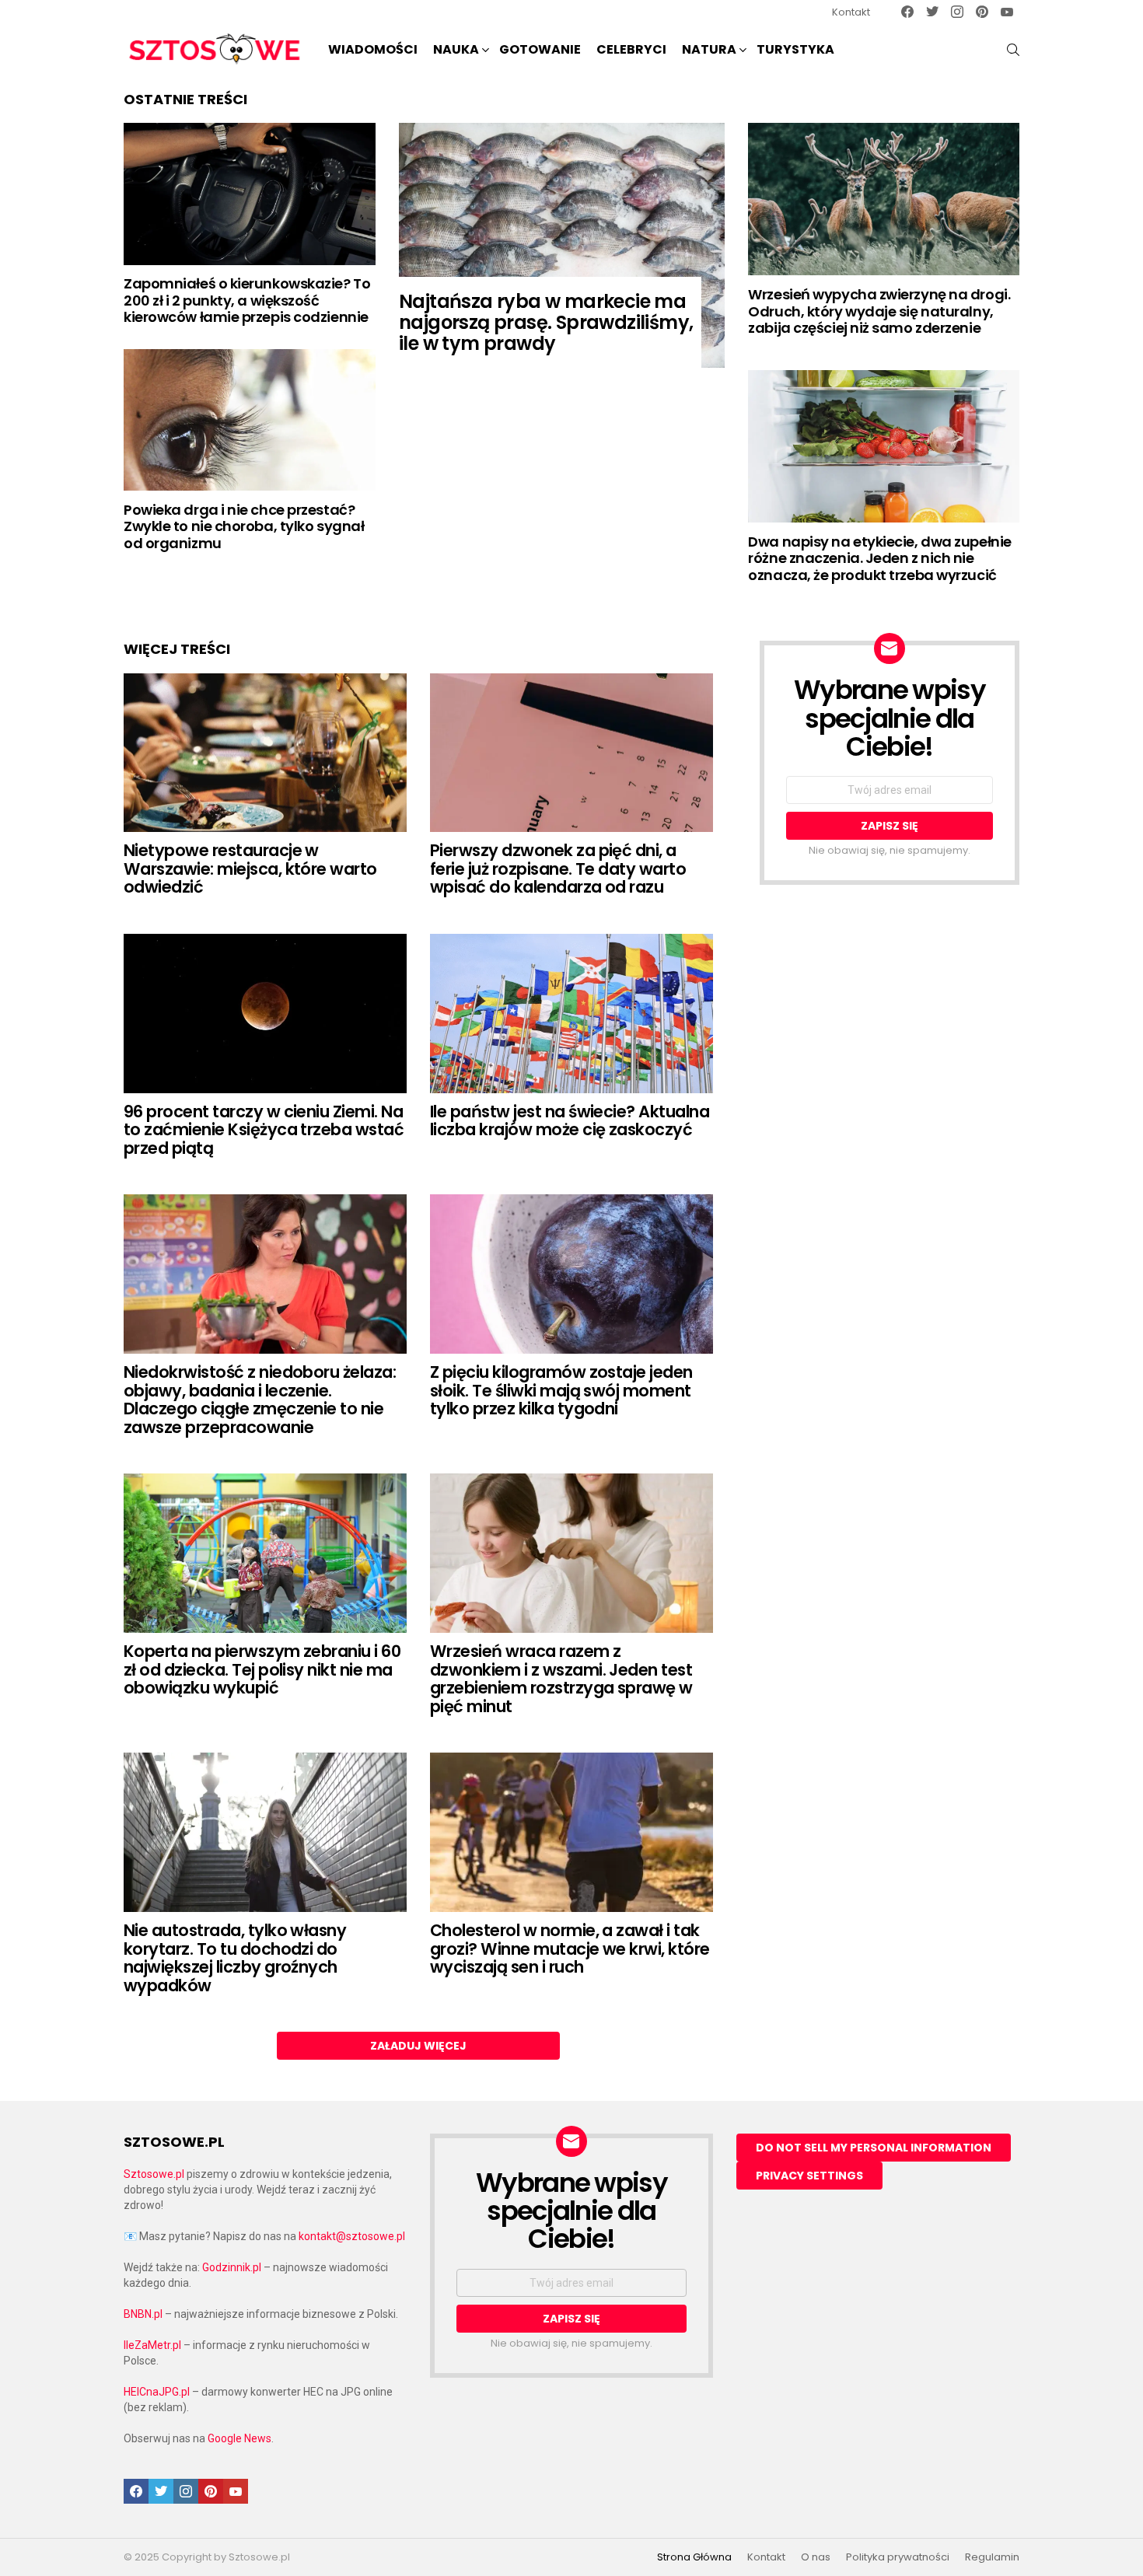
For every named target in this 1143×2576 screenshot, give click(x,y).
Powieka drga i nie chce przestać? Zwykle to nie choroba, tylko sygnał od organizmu (244, 526)
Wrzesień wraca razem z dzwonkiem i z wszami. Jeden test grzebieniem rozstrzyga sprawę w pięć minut (561, 1679)
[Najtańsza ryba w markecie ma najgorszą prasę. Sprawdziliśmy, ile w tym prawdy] (562, 245)
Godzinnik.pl (232, 2267)
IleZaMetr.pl (152, 2345)
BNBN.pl (143, 2314)
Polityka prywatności (898, 2557)
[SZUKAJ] (1013, 50)
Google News (239, 2438)
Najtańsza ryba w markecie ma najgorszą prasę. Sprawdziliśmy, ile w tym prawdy (546, 322)
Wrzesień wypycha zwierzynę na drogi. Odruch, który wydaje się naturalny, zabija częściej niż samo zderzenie (879, 311)
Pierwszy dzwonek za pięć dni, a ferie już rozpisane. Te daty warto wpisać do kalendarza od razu (558, 869)
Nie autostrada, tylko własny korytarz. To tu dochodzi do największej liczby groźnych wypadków (235, 1958)
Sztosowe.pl (154, 2174)
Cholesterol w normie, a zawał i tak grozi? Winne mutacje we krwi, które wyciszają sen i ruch (570, 1949)
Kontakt (851, 12)
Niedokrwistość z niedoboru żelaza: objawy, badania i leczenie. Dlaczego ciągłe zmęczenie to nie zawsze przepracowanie (260, 1400)
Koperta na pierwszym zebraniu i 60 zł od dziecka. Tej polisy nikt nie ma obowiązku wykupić (262, 1669)
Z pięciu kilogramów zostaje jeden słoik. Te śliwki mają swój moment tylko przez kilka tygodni (561, 1390)
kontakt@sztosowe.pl (352, 2236)
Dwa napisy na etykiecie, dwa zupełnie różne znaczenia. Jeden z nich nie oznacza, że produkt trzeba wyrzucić (879, 558)
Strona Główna (694, 2557)
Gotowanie (540, 49)
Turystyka (795, 49)
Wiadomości (373, 49)
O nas (816, 2557)
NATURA (709, 49)
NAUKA (456, 49)
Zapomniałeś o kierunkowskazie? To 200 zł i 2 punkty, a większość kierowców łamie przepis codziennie (247, 300)
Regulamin (992, 2557)
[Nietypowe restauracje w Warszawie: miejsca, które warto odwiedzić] (265, 753)
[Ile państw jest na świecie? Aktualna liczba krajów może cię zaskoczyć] (571, 1014)
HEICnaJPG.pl (157, 2392)
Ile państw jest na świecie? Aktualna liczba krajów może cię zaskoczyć (570, 1121)
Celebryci (631, 49)
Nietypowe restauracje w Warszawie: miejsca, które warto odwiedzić (250, 869)
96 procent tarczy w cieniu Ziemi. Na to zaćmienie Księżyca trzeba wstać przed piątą (264, 1130)
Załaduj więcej (418, 2046)
